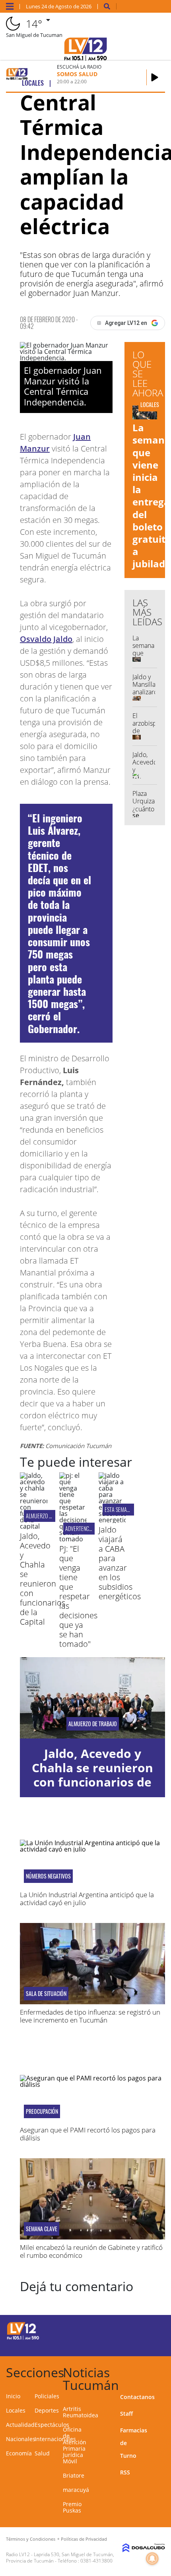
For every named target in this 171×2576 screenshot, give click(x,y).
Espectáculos (52, 2425)
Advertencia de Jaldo (89, 1528)
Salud (42, 2453)
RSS (125, 2472)
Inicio (13, 2396)
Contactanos (137, 2397)
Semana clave (42, 2229)
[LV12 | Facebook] (133, 2330)
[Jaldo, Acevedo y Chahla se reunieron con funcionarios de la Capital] (34, 1526)
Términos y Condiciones (31, 2539)
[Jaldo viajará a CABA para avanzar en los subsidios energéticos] (112, 1520)
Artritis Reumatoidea (81, 2412)
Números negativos (48, 1876)
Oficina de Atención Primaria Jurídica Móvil (75, 2445)
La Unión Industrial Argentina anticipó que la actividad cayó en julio (87, 1899)
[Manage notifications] (152, 2559)
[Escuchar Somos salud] (155, 77)
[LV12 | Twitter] (149, 2330)
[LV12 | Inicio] (162, 2371)
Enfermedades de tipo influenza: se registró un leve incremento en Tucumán (90, 2016)
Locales (16, 2410)
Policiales (47, 2396)
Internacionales (55, 2439)
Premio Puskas (72, 2507)
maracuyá (76, 2490)
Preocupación (42, 2111)
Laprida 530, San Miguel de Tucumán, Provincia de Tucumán (60, 2558)
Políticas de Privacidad (84, 2539)
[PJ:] (73, 1539)
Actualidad (20, 2425)
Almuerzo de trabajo (50, 1516)
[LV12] (23, 2338)
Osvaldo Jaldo (46, 639)
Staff (126, 2414)
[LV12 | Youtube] (149, 2345)
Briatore (74, 2475)
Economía (19, 2453)
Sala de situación (46, 1994)
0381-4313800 (96, 2561)
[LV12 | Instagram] (133, 2345)
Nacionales (21, 2439)
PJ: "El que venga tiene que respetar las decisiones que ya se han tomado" (78, 1596)
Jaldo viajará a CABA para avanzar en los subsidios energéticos (120, 1563)
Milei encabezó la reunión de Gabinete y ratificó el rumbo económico (91, 2251)
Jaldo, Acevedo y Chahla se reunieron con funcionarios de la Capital (43, 1579)
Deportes (47, 2410)
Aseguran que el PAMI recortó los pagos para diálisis (88, 2134)
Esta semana (119, 1509)
